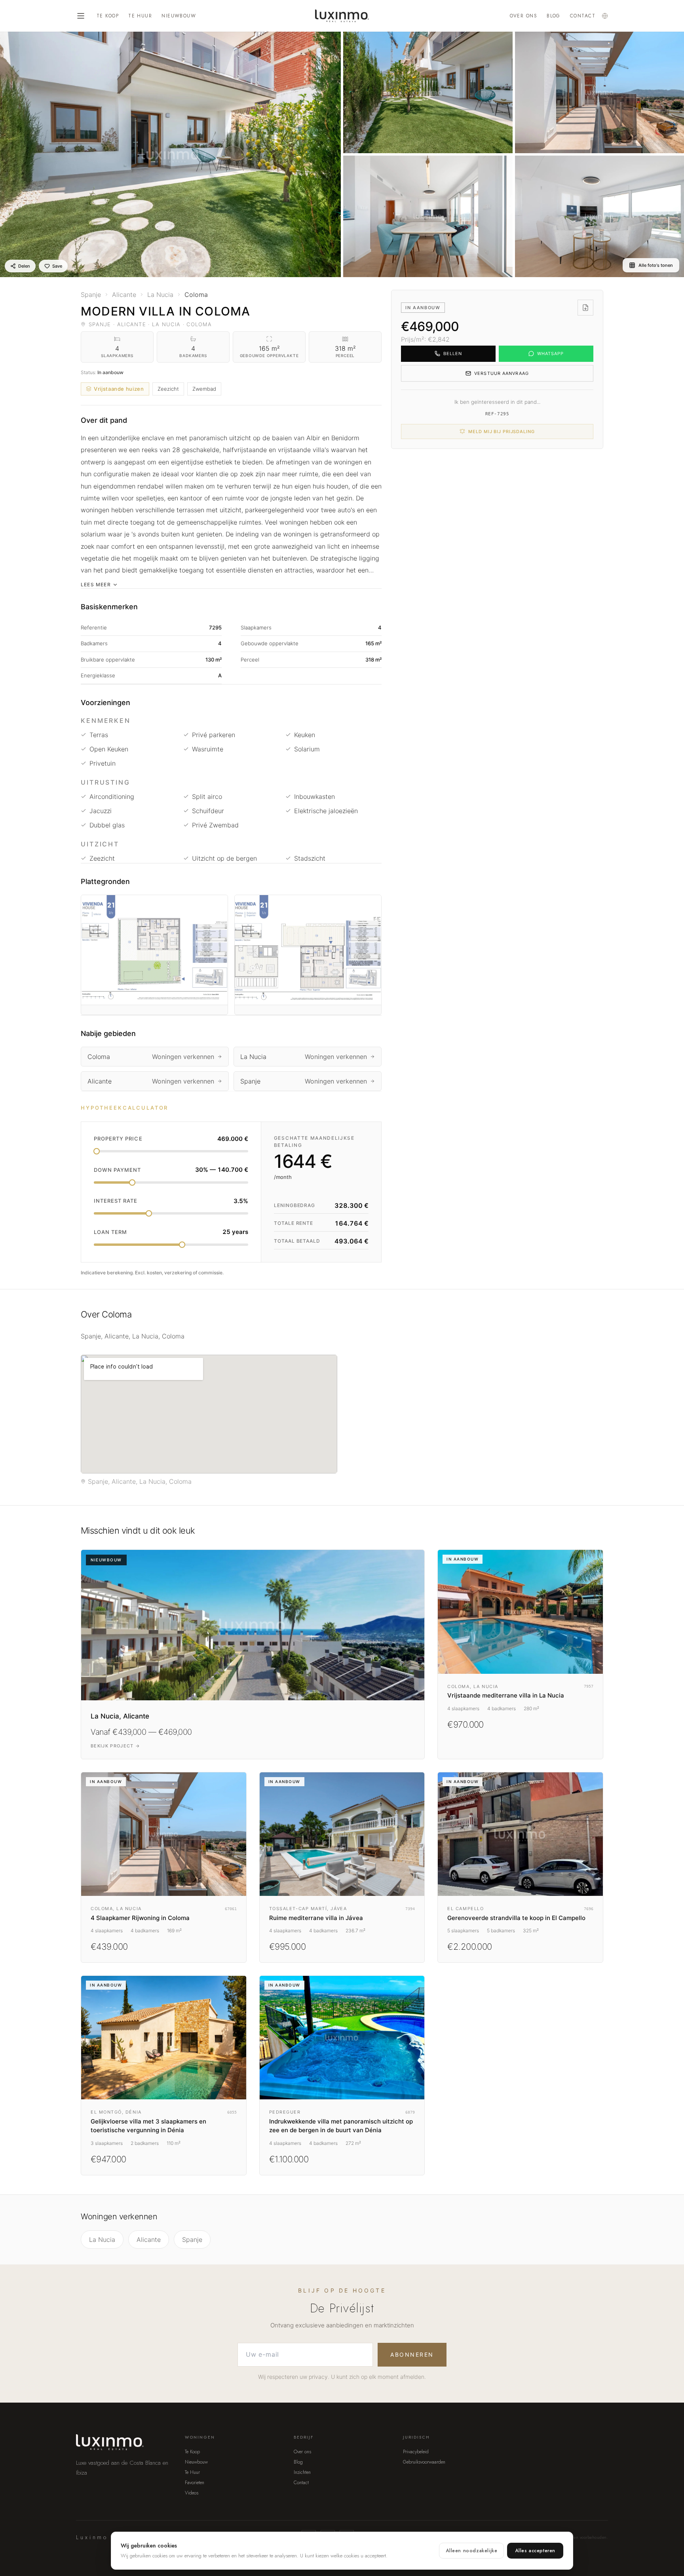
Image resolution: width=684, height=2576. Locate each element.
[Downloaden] (585, 308)
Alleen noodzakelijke (471, 2551)
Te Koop (108, 16)
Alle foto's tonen (656, 265)
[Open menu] (81, 16)
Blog (554, 16)
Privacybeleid (416, 2452)
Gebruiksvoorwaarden (424, 2462)
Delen (24, 266)
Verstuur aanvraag (502, 373)
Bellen (453, 354)
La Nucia (102, 2240)
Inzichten (302, 2472)
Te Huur (140, 16)
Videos (192, 2493)
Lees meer (96, 585)
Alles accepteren (535, 2551)
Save (57, 266)
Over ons (524, 16)
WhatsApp (551, 354)
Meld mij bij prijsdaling (501, 432)
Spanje (192, 2240)
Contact (583, 16)
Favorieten (195, 2483)
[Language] (605, 16)
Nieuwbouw (179, 16)
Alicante (149, 2240)
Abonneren (412, 2355)
